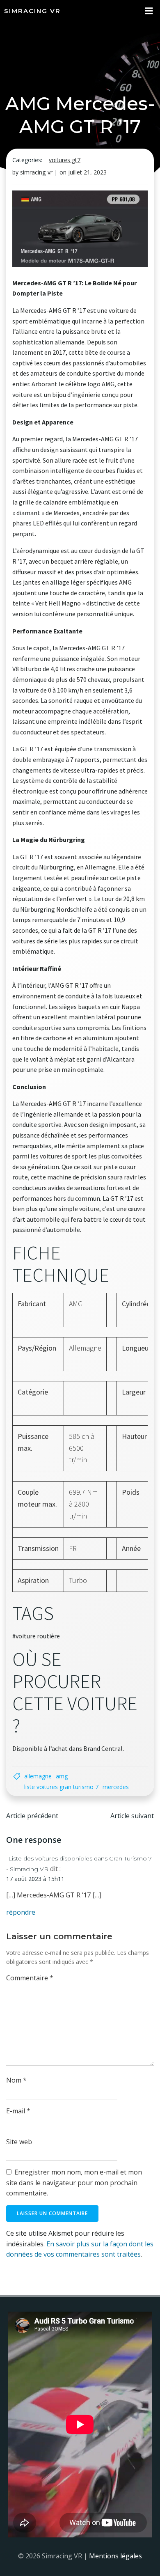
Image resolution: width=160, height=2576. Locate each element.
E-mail (18, 2111)
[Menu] (149, 11)
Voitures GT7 (65, 160)
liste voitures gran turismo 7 (61, 1787)
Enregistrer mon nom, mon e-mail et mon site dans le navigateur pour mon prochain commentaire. (74, 2183)
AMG (62, 1776)
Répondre (21, 1912)
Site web (19, 2142)
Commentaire (30, 1978)
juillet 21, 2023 (87, 172)
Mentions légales (115, 2556)
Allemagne (38, 1776)
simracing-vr (36, 172)
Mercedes (116, 1787)
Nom (16, 2080)
